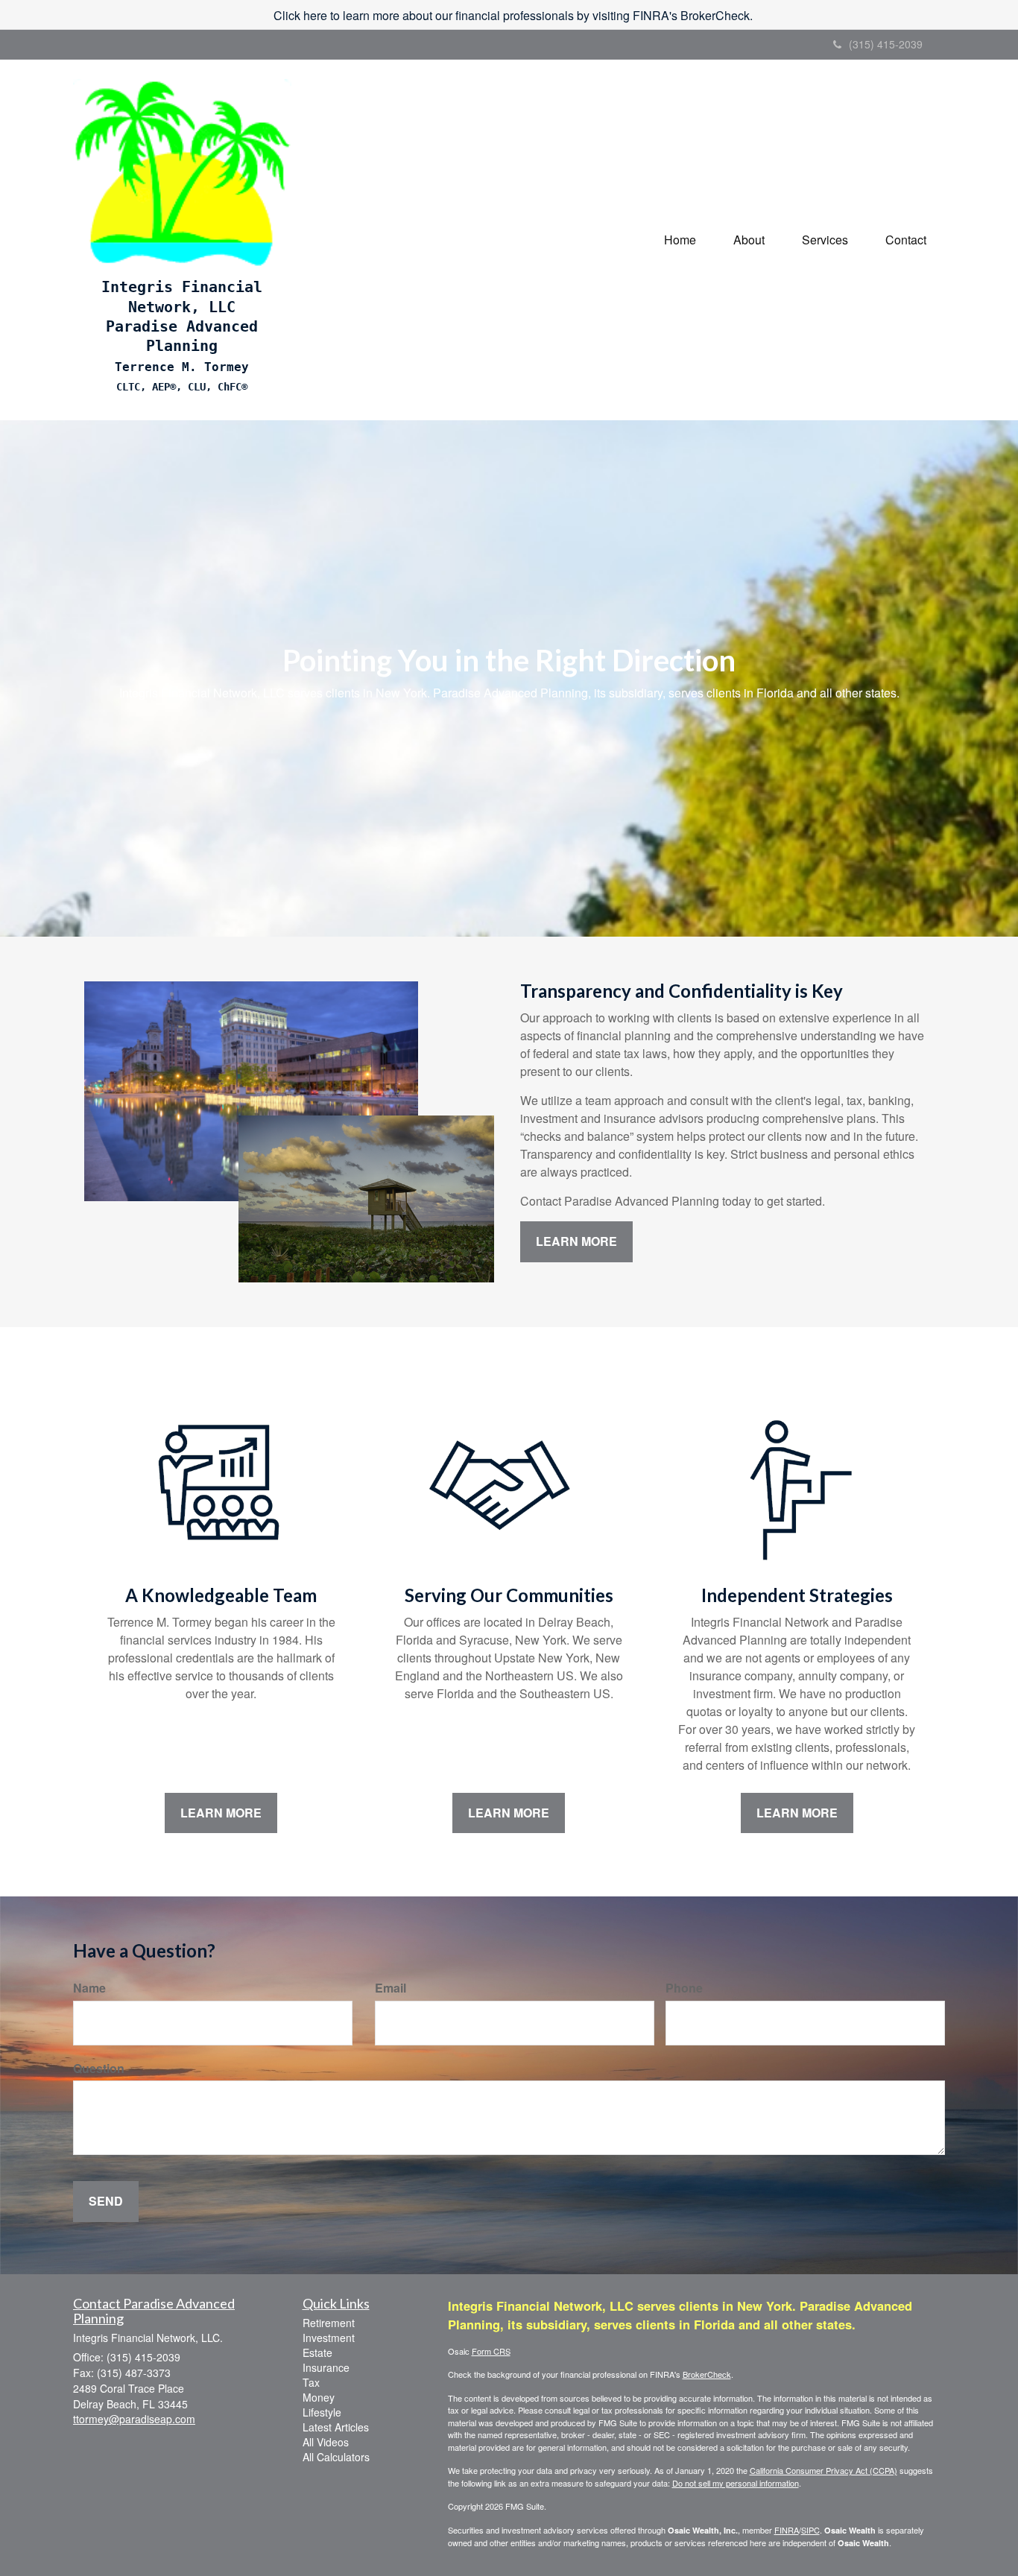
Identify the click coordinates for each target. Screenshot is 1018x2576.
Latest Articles (336, 2427)
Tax (311, 2382)
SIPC (810, 2530)
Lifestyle (322, 2412)
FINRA (787, 2530)
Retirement (329, 2323)
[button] (749, 240)
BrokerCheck (707, 2374)
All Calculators (336, 2457)
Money (319, 2397)
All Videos (326, 2442)
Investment (329, 2338)
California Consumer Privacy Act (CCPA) (823, 2470)
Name (89, 1988)
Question (99, 2069)
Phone (684, 1988)
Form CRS (491, 2351)
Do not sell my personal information (736, 2483)
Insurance (326, 2367)
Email (391, 1988)
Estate (317, 2352)
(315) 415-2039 (886, 44)
